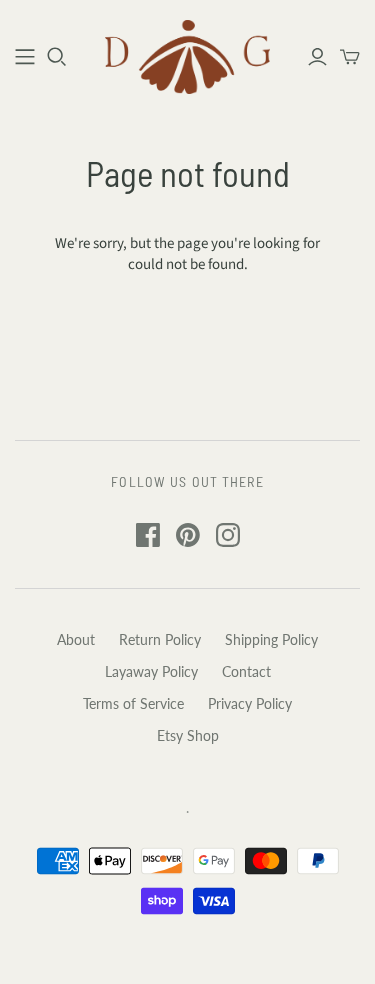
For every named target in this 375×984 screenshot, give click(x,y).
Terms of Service (133, 703)
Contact (246, 671)
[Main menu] (25, 57)
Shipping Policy (271, 639)
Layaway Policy (151, 671)
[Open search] (57, 57)
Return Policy (160, 639)
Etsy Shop (188, 735)
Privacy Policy (250, 703)
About (76, 639)
